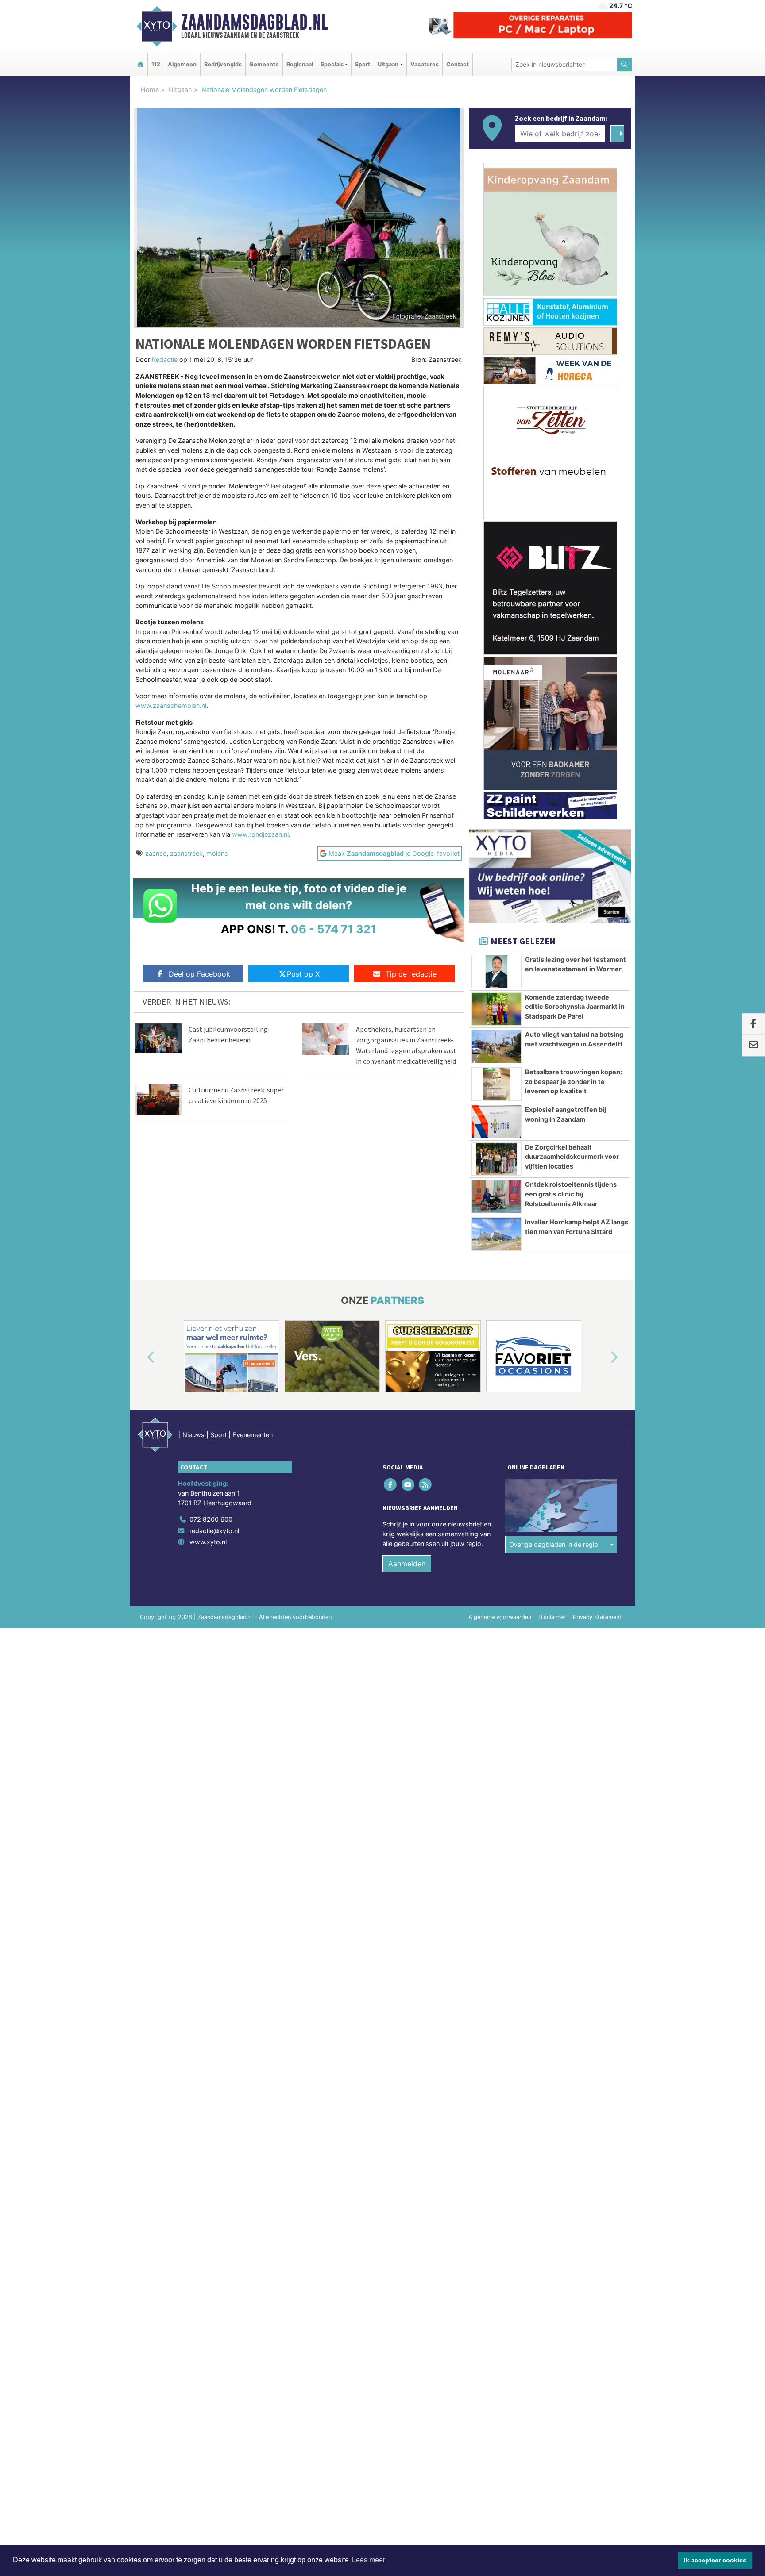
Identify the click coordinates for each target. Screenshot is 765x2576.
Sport (363, 64)
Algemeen (182, 64)
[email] (753, 1046)
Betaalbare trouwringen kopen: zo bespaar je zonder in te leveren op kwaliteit (574, 1081)
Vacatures (425, 64)
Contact (458, 64)
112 (156, 64)
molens (217, 853)
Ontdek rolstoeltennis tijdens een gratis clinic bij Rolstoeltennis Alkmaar (571, 1194)
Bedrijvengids (223, 64)
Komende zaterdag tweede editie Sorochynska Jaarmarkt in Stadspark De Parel (575, 1007)
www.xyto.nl (208, 1542)
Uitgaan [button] (388, 64)
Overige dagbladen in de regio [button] (554, 1544)
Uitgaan (180, 90)
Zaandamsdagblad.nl (255, 22)
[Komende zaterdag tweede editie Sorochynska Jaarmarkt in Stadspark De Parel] (496, 1009)
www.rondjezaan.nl (260, 834)
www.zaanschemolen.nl (171, 706)
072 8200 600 (211, 1519)
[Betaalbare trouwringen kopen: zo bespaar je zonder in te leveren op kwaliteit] (496, 1084)
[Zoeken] (625, 64)
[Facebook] (391, 1485)
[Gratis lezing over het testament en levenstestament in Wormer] (496, 972)
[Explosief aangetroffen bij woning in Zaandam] (496, 1122)
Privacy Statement (597, 1617)
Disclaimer (552, 1617)
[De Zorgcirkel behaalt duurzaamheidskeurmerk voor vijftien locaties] (496, 1159)
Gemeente (264, 64)
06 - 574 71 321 (334, 929)
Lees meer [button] (369, 2560)
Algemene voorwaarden (500, 1617)
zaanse (156, 853)
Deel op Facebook (199, 974)
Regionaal (300, 64)
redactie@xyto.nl (214, 1531)
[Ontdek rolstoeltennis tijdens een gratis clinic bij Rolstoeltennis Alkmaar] (496, 1196)
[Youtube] (408, 1485)
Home (150, 90)
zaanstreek (186, 853)
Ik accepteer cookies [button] (715, 2560)
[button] (141, 1358)
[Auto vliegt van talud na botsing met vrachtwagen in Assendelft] (496, 1046)
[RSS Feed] (426, 1485)
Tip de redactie (411, 974)
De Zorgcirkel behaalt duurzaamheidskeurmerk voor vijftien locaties (572, 1157)
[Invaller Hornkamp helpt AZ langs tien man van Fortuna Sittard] (496, 1234)
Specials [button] (332, 64)
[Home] (140, 64)
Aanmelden (407, 1564)
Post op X (303, 974)
